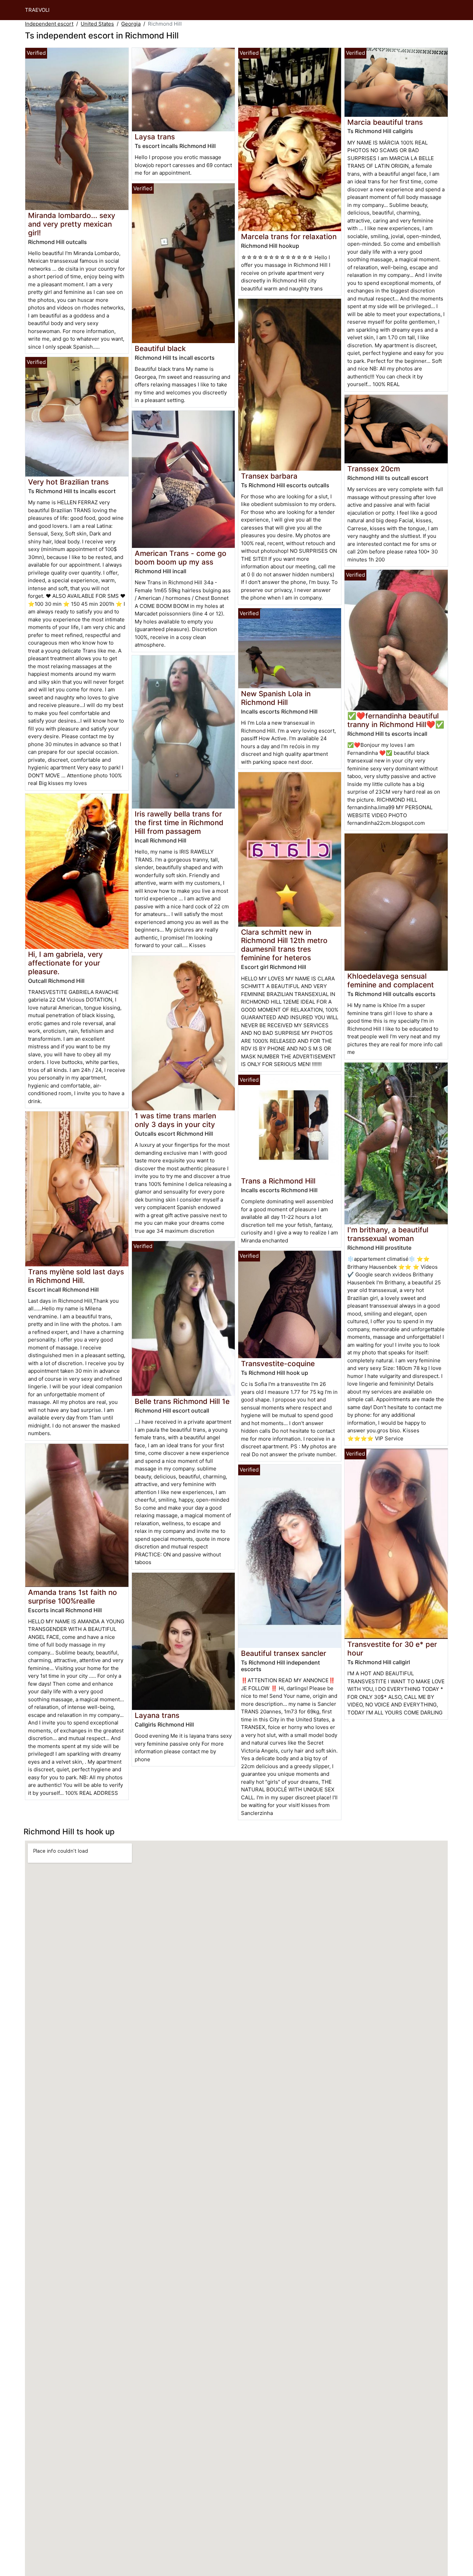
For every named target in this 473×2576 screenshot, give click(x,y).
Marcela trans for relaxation (289, 237)
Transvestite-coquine (278, 1364)
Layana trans (157, 1715)
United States (97, 24)
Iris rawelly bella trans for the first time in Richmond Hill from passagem (179, 823)
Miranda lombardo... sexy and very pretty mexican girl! (72, 224)
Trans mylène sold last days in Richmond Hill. (76, 1276)
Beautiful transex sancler (284, 1653)
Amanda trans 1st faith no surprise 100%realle (73, 1597)
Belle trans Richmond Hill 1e (182, 1401)
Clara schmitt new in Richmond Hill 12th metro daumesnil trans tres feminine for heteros (284, 945)
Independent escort (49, 24)
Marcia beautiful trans (385, 122)
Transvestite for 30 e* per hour (392, 1649)
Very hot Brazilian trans (68, 482)
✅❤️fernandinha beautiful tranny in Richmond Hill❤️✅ (396, 720)
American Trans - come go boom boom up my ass (181, 558)
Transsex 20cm (374, 469)
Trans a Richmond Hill (278, 1181)
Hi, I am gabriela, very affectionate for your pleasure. (65, 963)
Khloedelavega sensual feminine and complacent (391, 980)
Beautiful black (160, 348)
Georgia (131, 24)
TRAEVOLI (37, 10)
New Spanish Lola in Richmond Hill (276, 698)
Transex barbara (269, 476)
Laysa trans (155, 137)
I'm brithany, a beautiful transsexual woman (388, 1234)
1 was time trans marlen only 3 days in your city (175, 1120)
